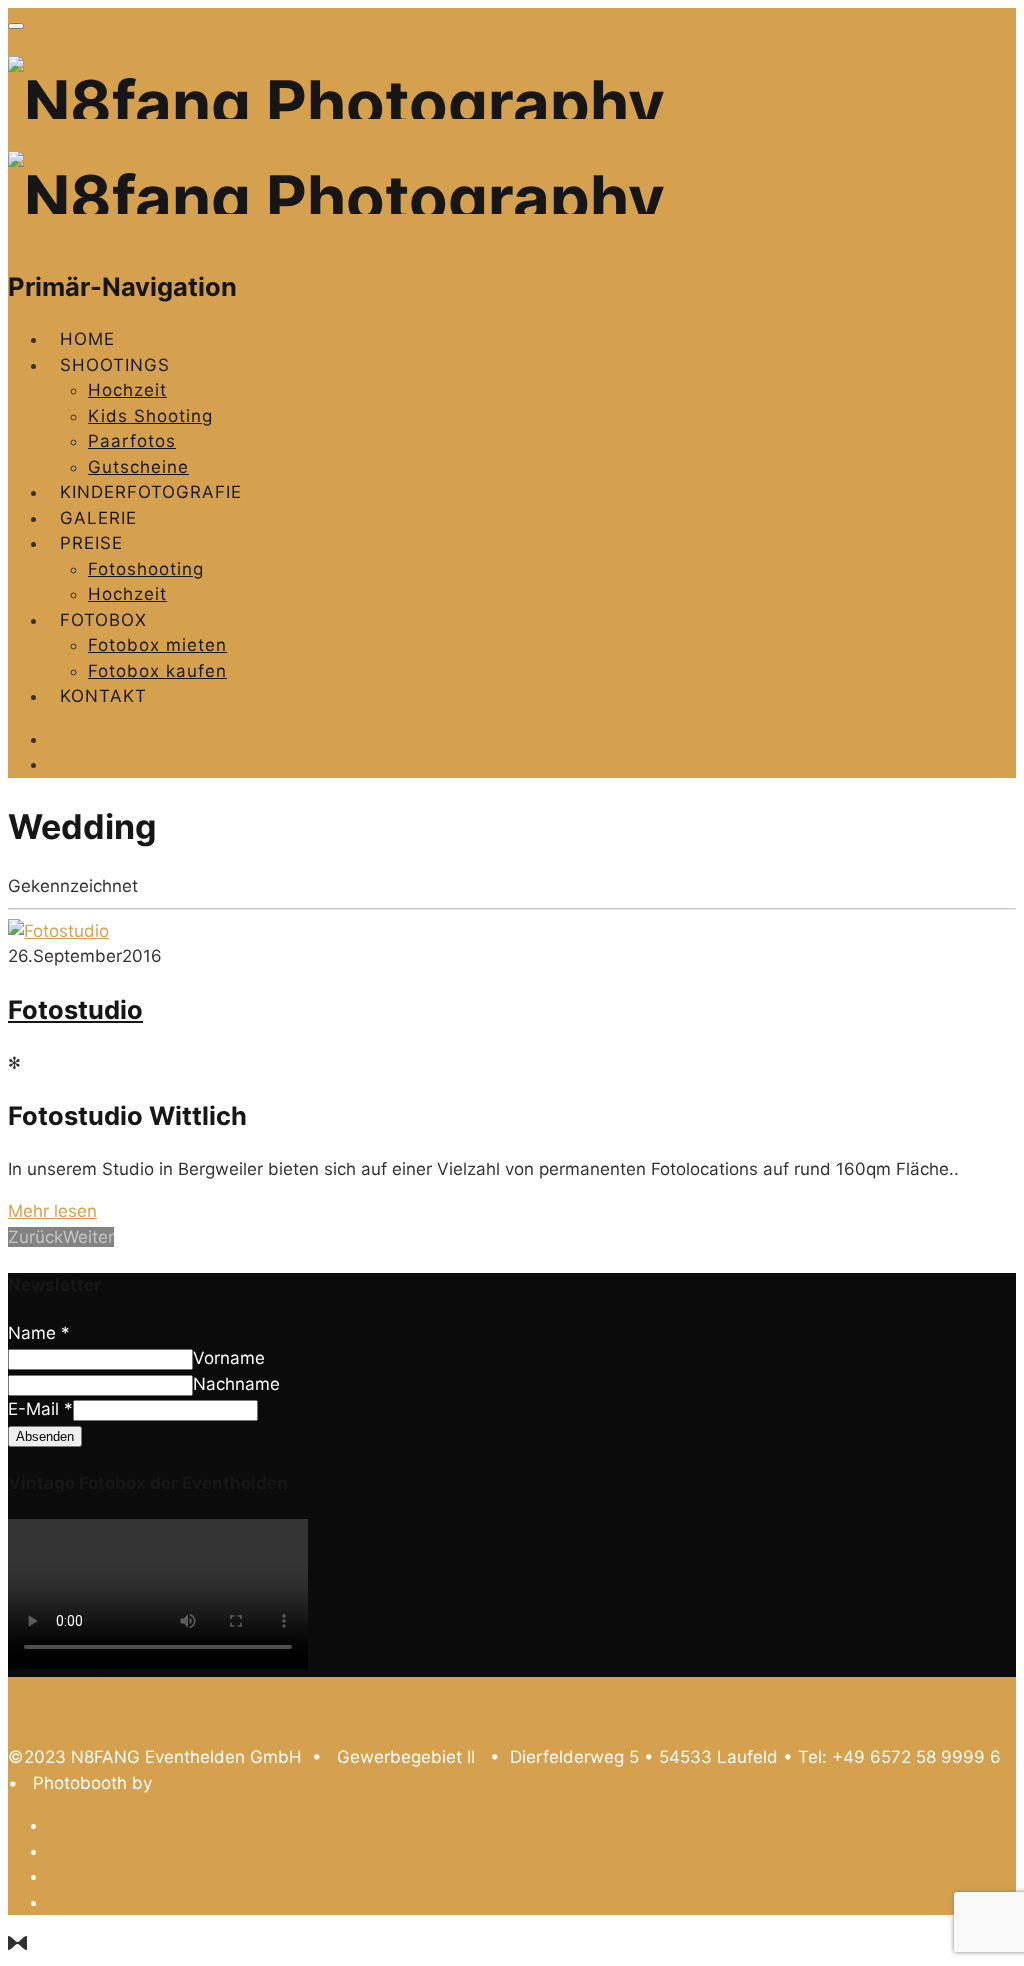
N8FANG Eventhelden (244, 1783)
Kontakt (103, 696)
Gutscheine (138, 467)
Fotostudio (75, 1009)
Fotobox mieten (157, 645)
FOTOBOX (103, 620)
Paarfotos (132, 441)
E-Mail (40, 1409)
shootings (115, 365)
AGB (67, 1851)
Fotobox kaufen (157, 671)
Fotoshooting (146, 569)
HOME (87, 339)
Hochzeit (127, 390)
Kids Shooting (150, 416)
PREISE (91, 543)
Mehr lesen (52, 1211)
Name (39, 1333)
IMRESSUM (97, 1876)
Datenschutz (104, 1825)
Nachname (236, 1384)
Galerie (98, 518)
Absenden (45, 1436)
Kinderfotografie (151, 492)
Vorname (229, 1358)
